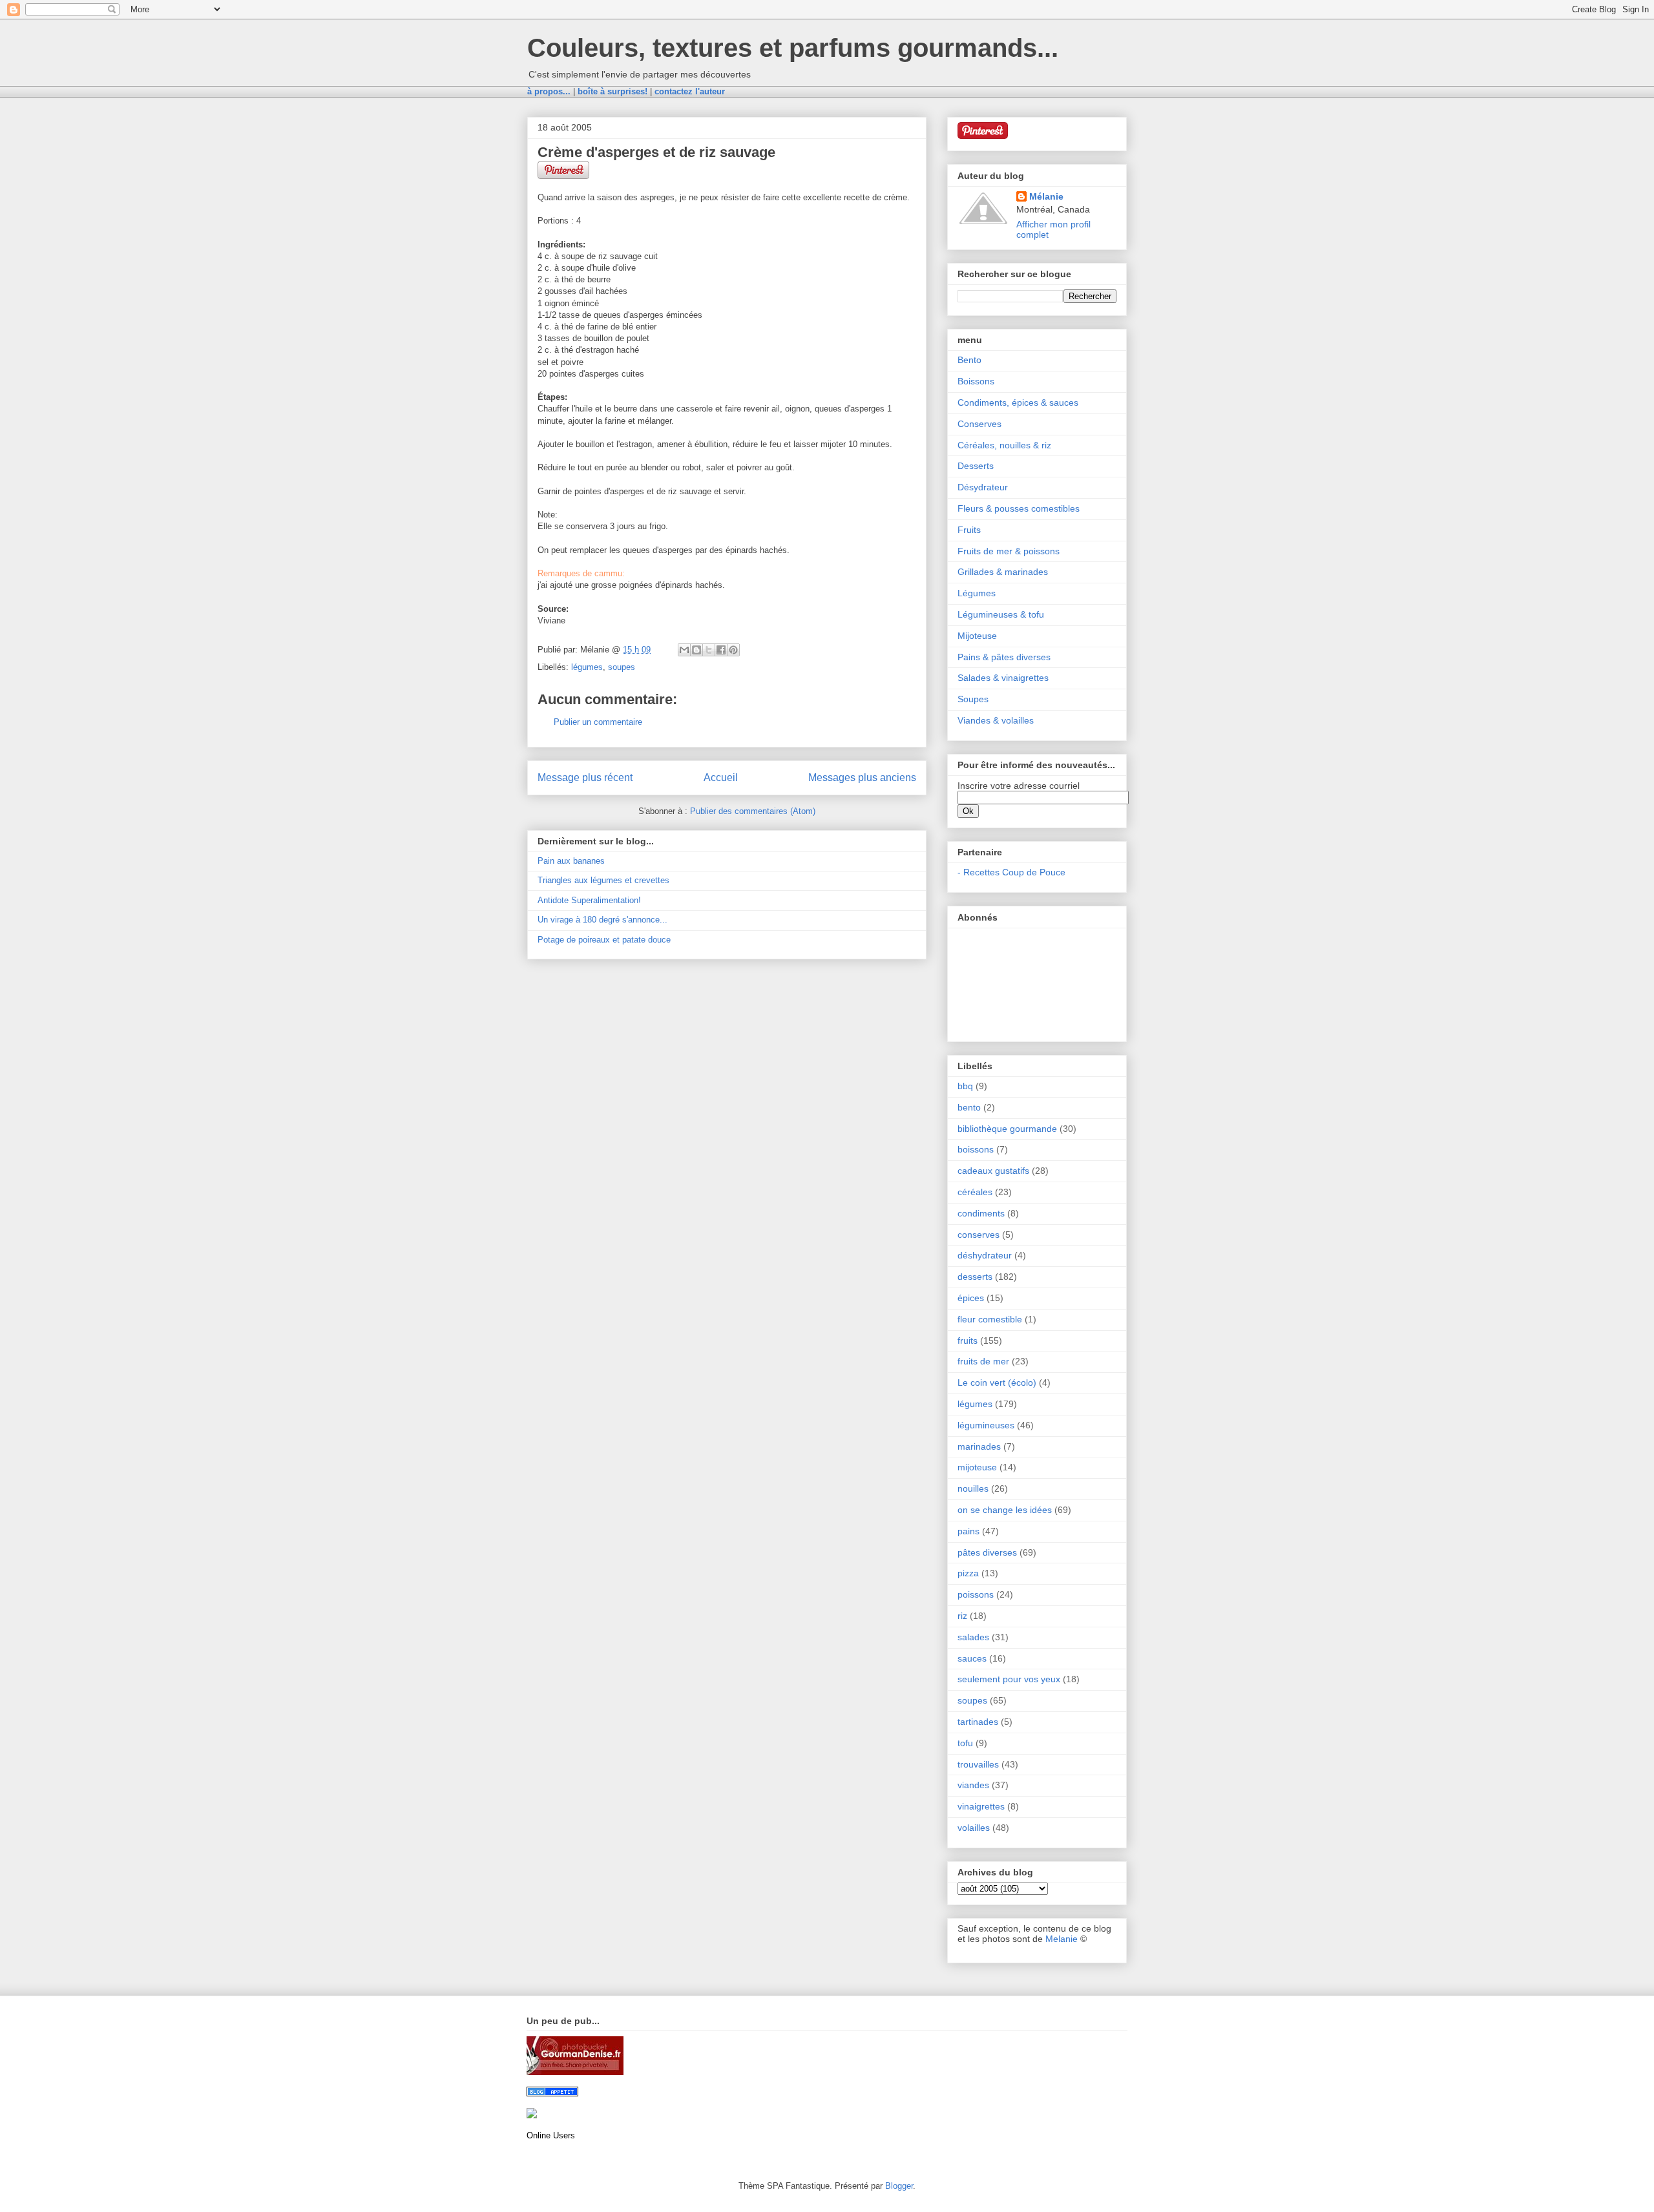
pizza (968, 1573)
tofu (965, 1743)
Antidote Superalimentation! (589, 900)
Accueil (721, 777)
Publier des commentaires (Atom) (753, 811)
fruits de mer (983, 1361)
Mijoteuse (977, 636)
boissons (976, 1149)
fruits (968, 1341)
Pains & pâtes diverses (1004, 657)
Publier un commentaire (598, 722)
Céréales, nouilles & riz (1004, 445)
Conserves (979, 424)
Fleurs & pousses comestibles (1019, 508)
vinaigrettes (981, 1806)
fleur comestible (990, 1319)
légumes (587, 667)
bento (969, 1107)
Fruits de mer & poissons (1009, 551)
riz (962, 1616)
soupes (622, 667)
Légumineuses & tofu (1001, 614)
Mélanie (1046, 196)
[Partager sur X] (709, 650)
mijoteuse (977, 1467)
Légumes (977, 593)
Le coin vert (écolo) (997, 1382)
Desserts (976, 466)
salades (973, 1637)
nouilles (973, 1488)
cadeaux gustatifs (993, 1171)
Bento (969, 360)
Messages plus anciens (862, 777)
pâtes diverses (987, 1552)
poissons (976, 1594)
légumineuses (986, 1425)
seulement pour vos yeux (1009, 1679)
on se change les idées (1005, 1510)
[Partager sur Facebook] (721, 650)
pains (968, 1531)
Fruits (969, 530)
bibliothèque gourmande (1007, 1129)
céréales (975, 1192)
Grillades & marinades (1003, 572)
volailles (974, 1828)
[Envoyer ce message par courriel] (684, 650)
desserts (975, 1277)
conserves (979, 1235)
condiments (981, 1213)
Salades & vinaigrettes (1003, 678)
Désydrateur (983, 487)
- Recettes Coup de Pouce (1011, 872)
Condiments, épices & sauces (1018, 402)
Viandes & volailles (996, 720)
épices (971, 1298)
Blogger (899, 2186)
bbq (965, 1086)
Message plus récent (585, 777)
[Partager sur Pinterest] (733, 650)
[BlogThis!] (696, 650)
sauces (972, 1658)
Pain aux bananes (571, 861)
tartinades (978, 1722)
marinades (979, 1446)
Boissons (976, 381)
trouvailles (978, 1764)
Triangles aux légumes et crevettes (603, 880)
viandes (973, 1785)
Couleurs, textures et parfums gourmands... (793, 48)
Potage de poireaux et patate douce (604, 940)
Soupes (973, 699)
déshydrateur (985, 1255)
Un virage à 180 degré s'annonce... (602, 920)
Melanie (1062, 1939)
